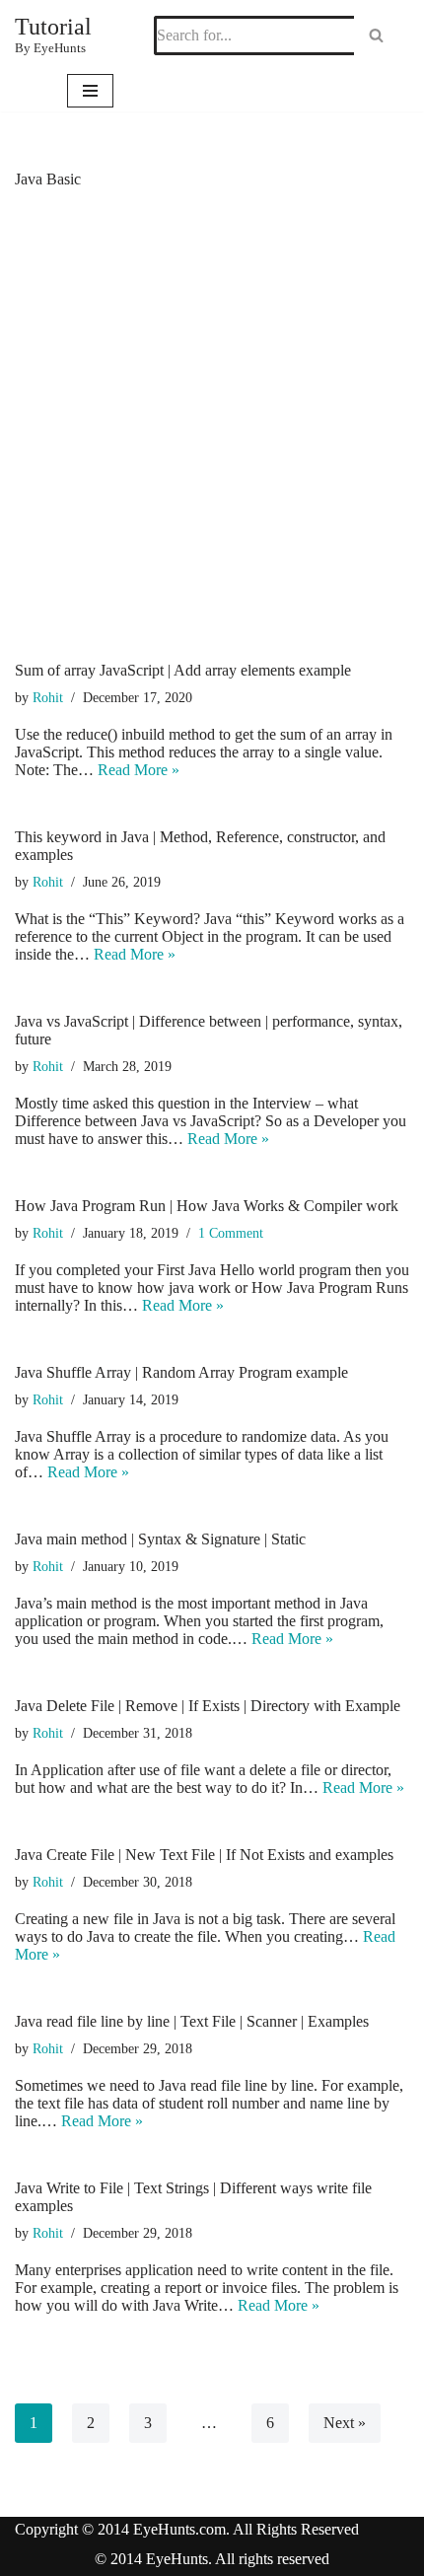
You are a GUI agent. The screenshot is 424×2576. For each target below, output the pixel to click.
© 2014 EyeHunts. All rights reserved (212, 2559)
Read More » (139, 770)
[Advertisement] (212, 440)
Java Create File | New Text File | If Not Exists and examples (204, 1855)
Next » (345, 2423)
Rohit (48, 697)
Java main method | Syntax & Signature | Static (160, 1539)
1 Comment (231, 1233)
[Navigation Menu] (90, 91)
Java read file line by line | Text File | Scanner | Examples (192, 2021)
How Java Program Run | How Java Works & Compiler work (207, 1206)
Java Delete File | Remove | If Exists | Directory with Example (208, 1706)
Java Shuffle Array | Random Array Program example (181, 1372)
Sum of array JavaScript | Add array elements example (183, 670)
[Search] (376, 36)
